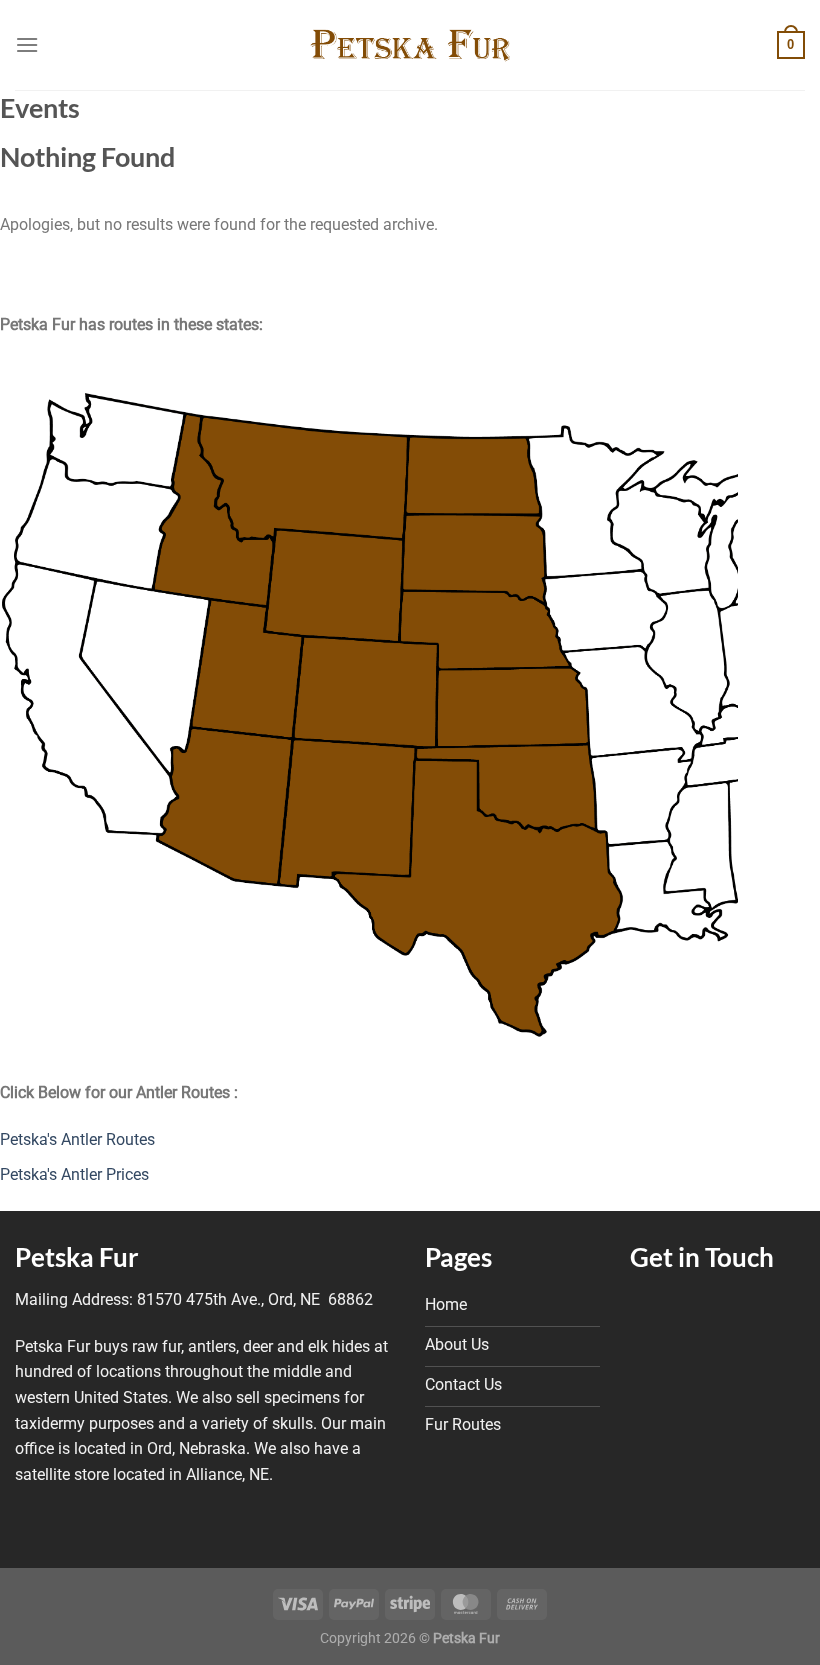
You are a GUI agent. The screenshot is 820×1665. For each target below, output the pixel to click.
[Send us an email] (702, 1309)
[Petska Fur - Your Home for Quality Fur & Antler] (410, 45)
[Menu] (27, 44)
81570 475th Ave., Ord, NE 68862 (255, 1299)
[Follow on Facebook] (654, 1309)
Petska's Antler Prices (74, 1174)
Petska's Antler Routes (77, 1139)
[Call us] (750, 1309)
